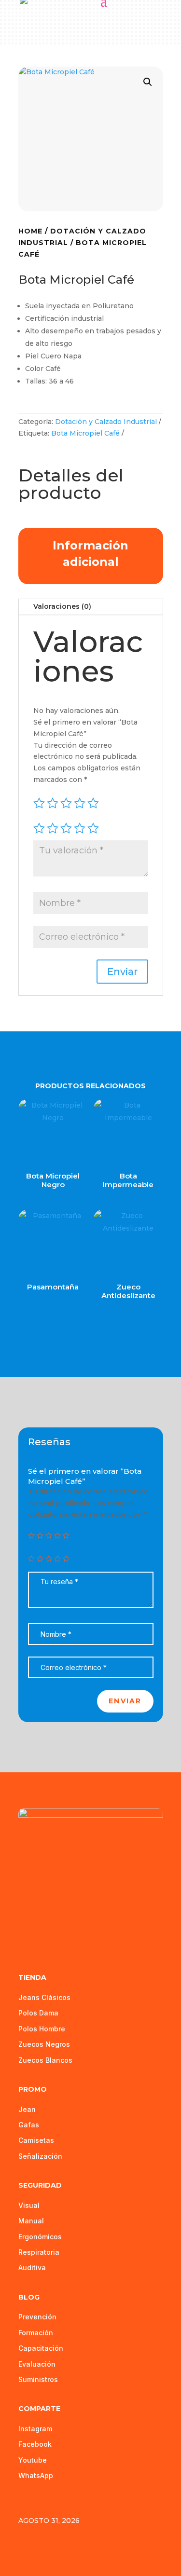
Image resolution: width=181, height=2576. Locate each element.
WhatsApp (36, 2475)
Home (30, 231)
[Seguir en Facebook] (26, 1932)
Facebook (35, 2444)
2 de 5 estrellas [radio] (53, 828)
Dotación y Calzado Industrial (106, 422)
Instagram (35, 2429)
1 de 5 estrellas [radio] (39, 828)
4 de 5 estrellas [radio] (80, 828)
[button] (148, 82)
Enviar (125, 1701)
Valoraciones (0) (62, 606)
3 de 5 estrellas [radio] (66, 828)
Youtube (33, 2460)
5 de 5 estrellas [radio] (93, 828)
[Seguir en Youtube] (46, 1932)
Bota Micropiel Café (85, 433)
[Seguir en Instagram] (67, 1932)
